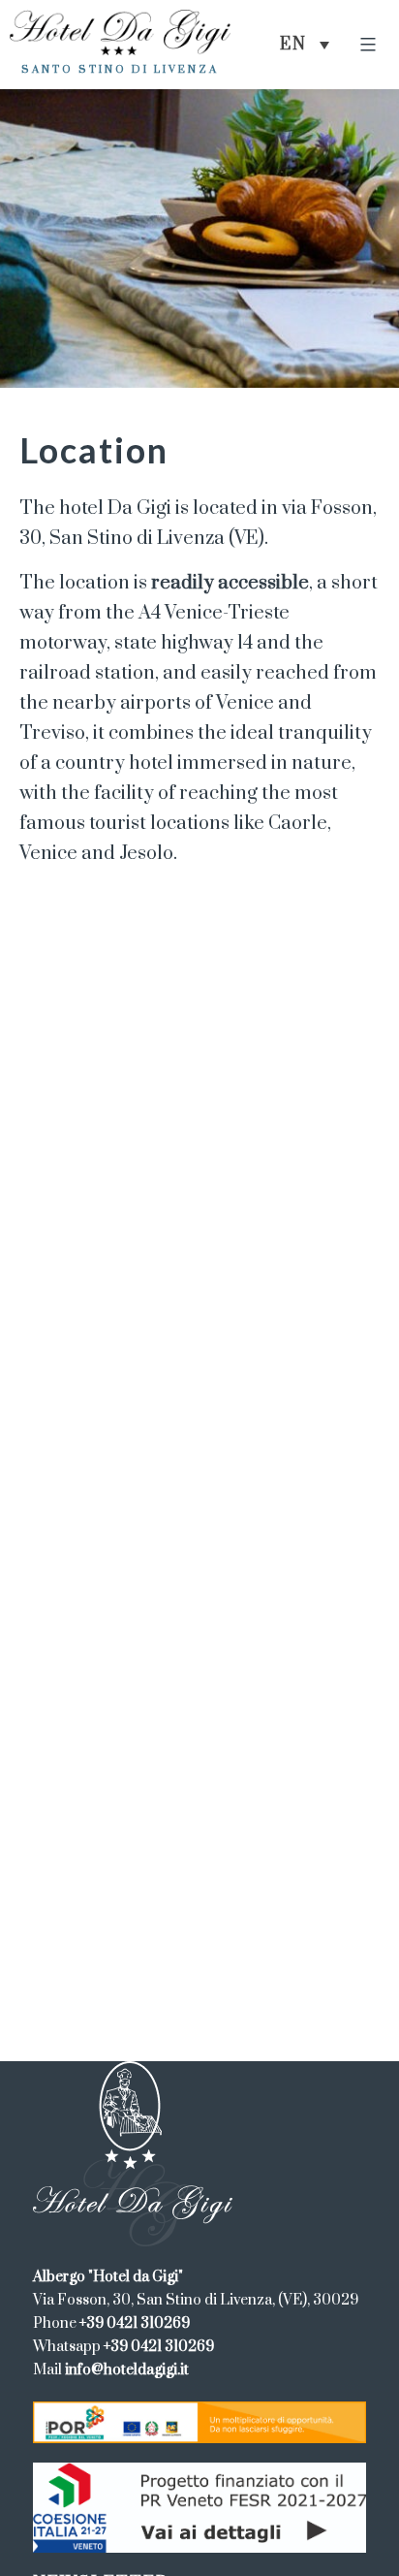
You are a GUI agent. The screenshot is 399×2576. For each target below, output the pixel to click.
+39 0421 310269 (135, 2323)
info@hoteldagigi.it (127, 2370)
